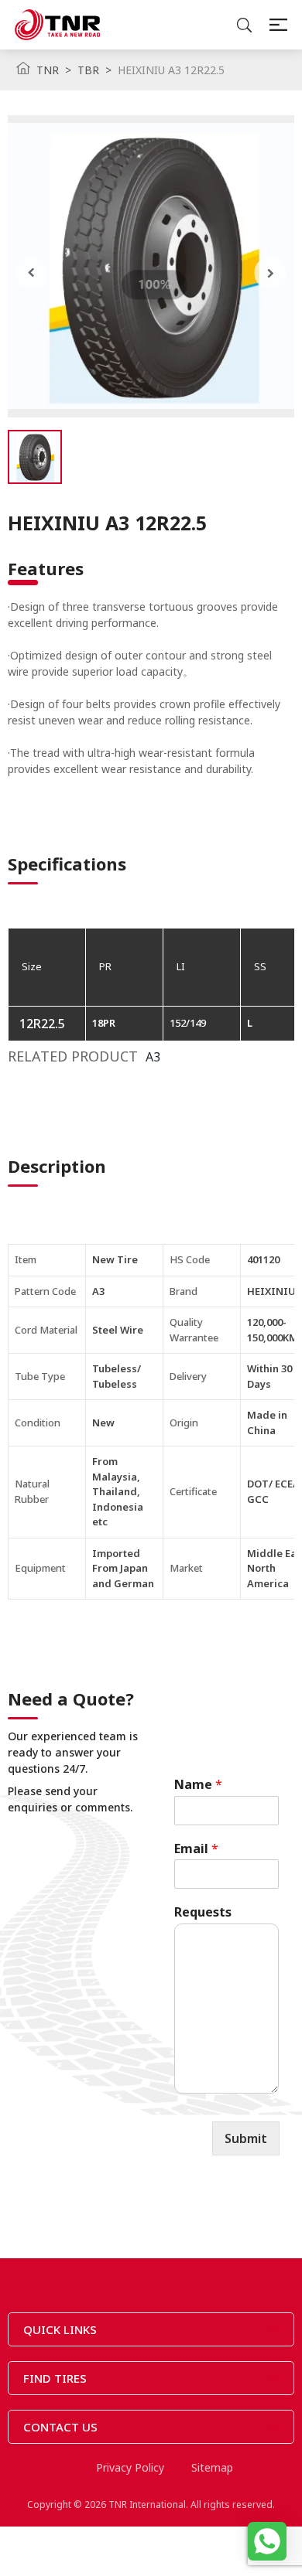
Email (196, 1849)
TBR (88, 70)
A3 (153, 1057)
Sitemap (212, 2467)
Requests (203, 1912)
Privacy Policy (130, 2467)
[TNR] (57, 25)
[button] (31, 273)
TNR (48, 70)
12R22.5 (42, 1024)
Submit (246, 2138)
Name (198, 1785)
